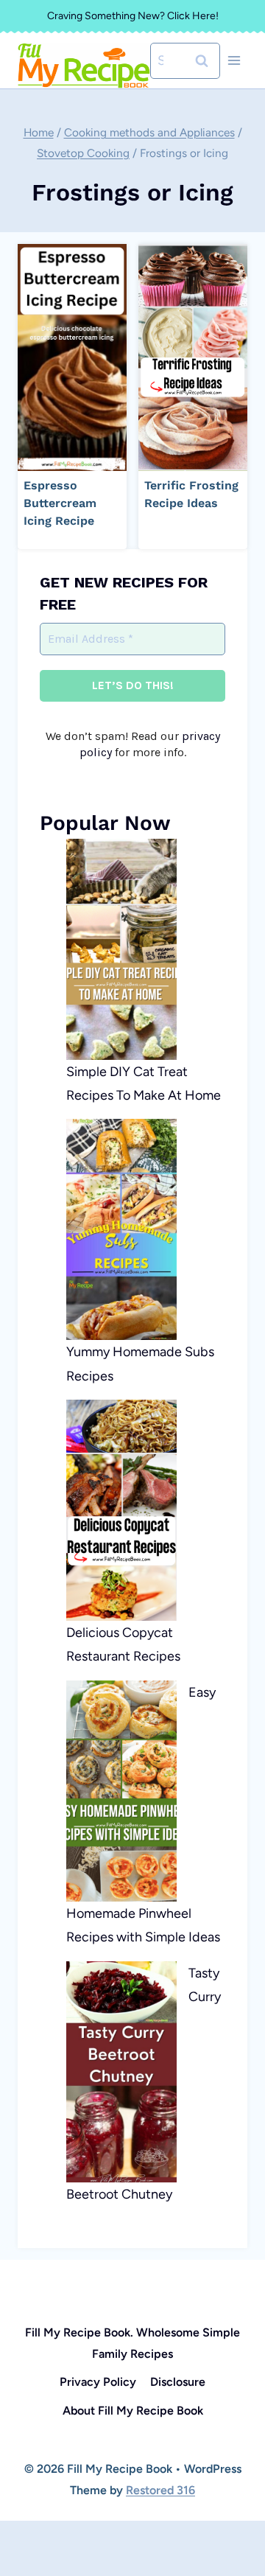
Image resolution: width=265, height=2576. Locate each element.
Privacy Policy (98, 2382)
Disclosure (178, 2382)
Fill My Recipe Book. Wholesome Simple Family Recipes (132, 2343)
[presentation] (72, 357)
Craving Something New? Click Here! (133, 16)
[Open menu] (234, 61)
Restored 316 (160, 2490)
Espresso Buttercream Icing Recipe (60, 503)
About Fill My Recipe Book (133, 2411)
